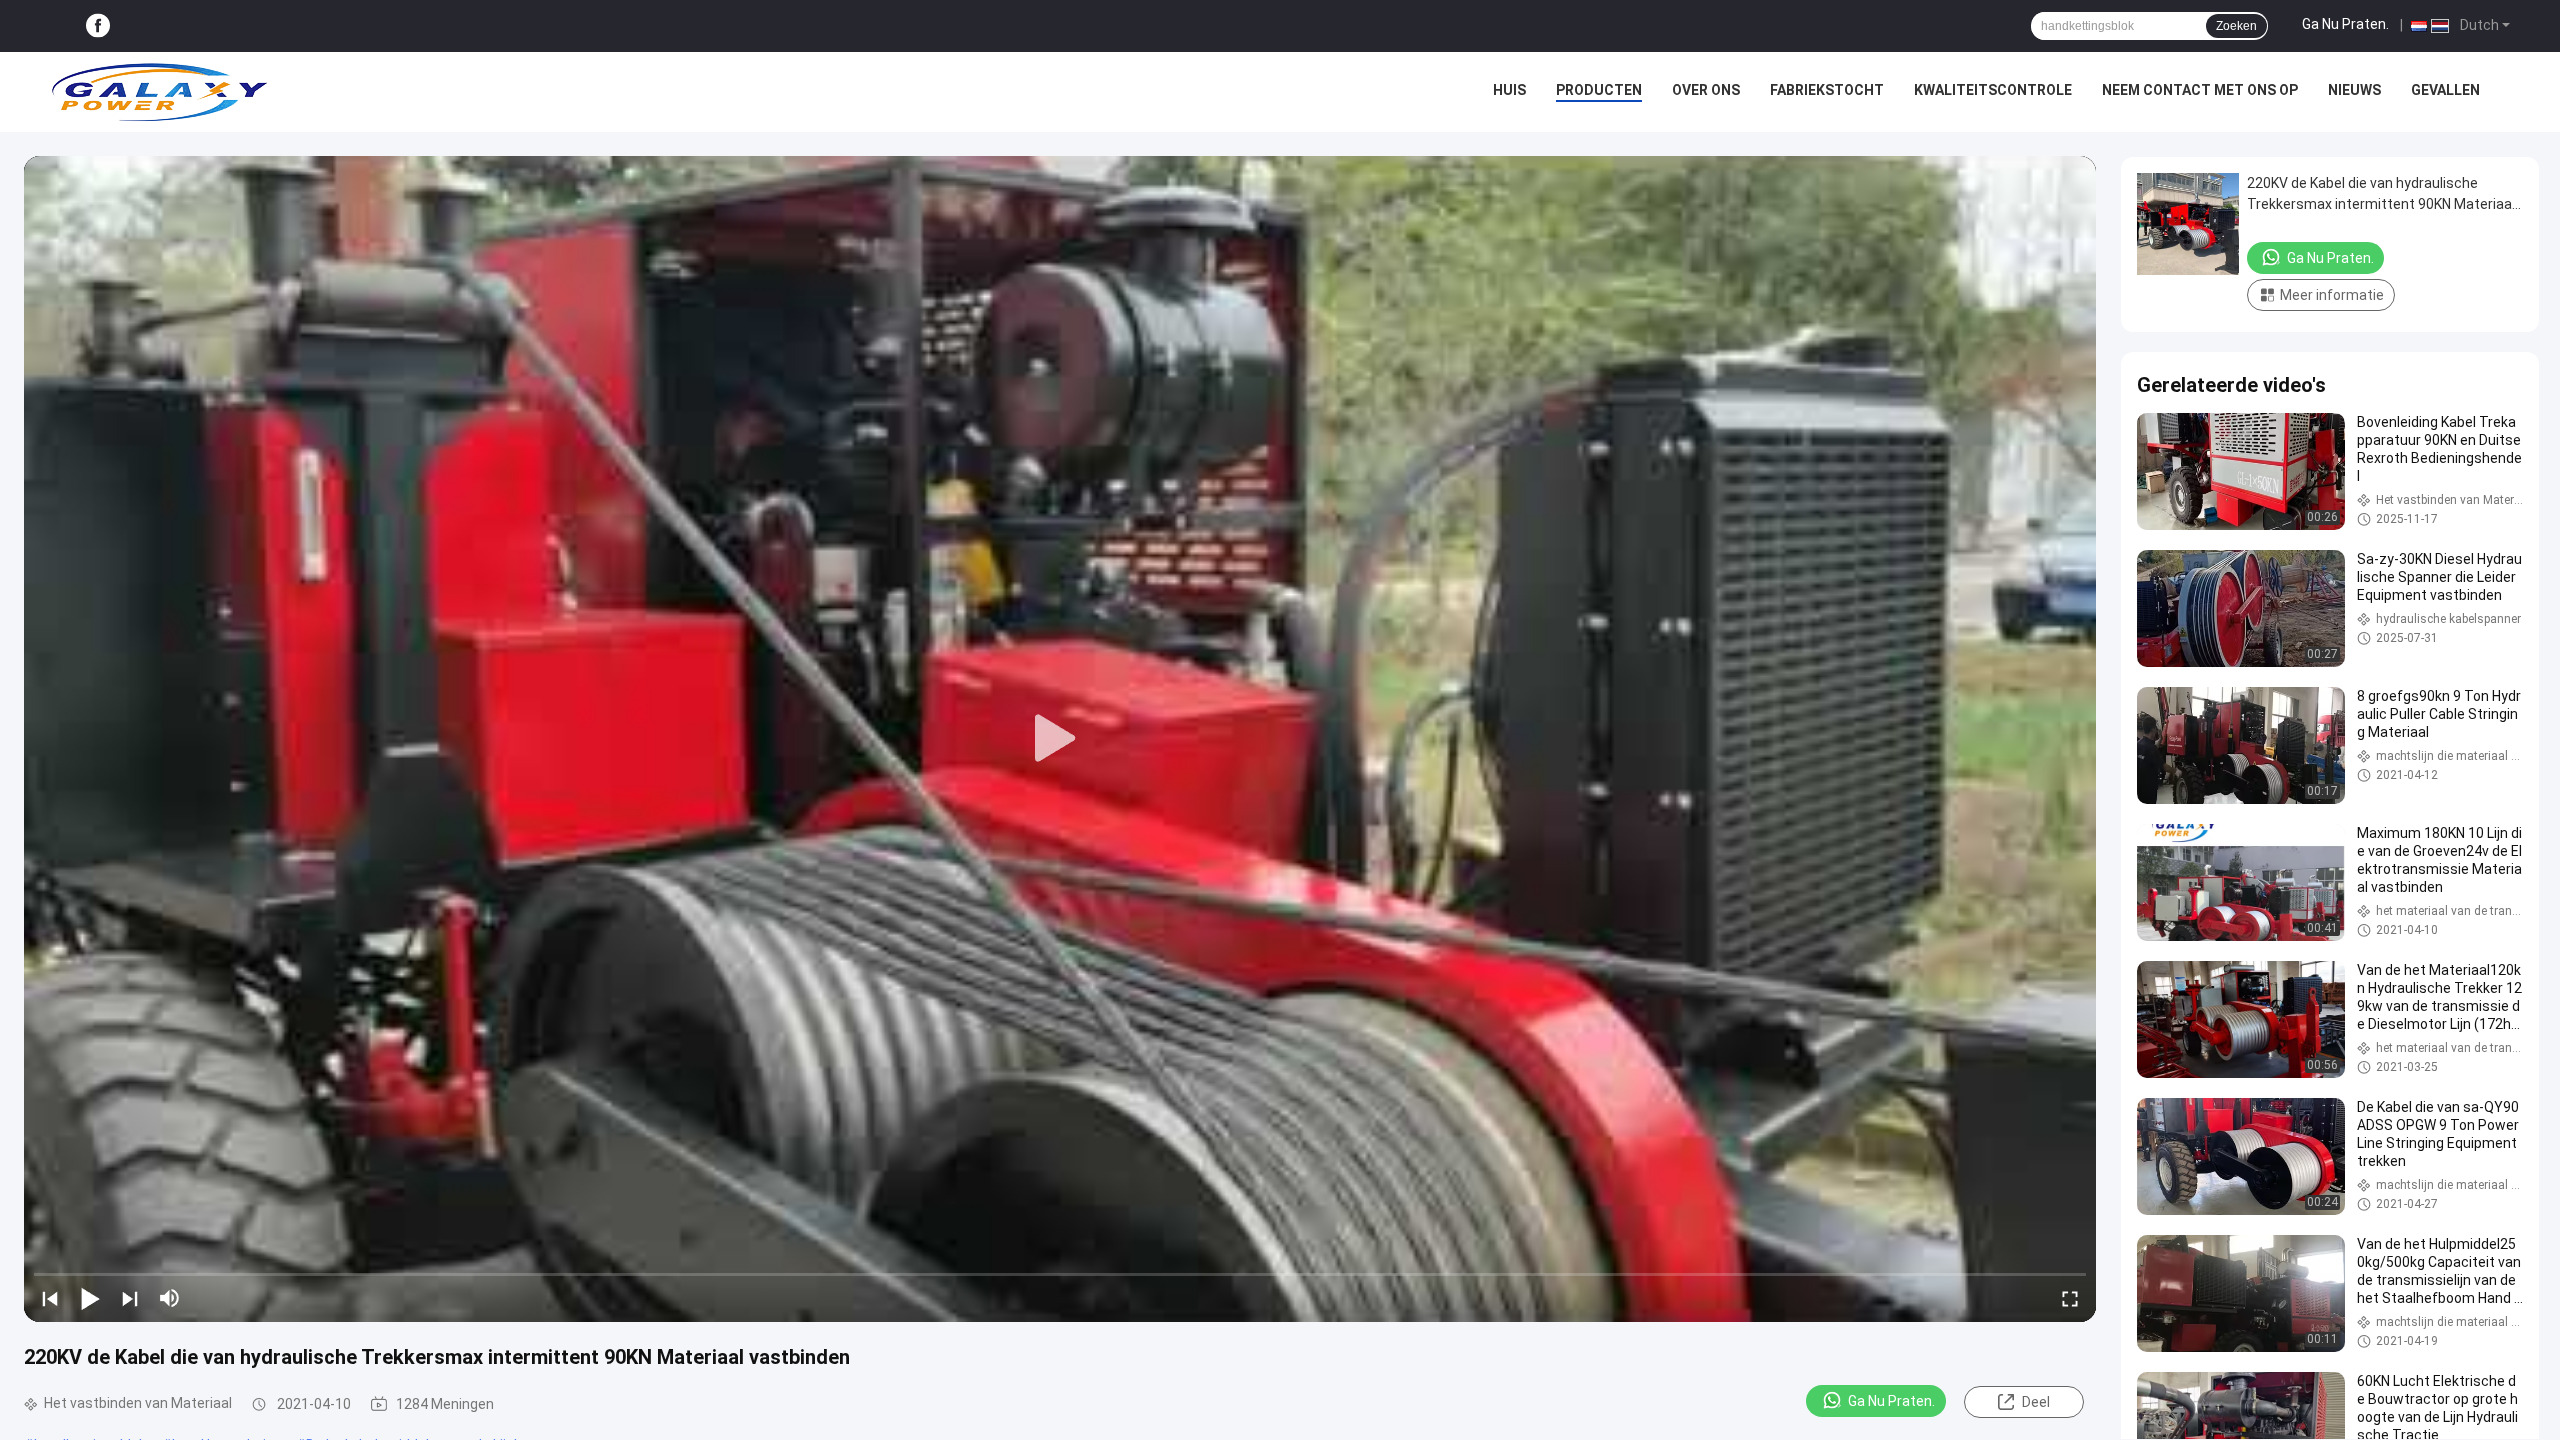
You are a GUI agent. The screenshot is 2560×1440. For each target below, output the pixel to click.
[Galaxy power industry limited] (160, 92)
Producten (1599, 90)
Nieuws (2354, 90)
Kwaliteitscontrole (1993, 90)
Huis (1509, 90)
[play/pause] (90, 1298)
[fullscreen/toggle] (2070, 1298)
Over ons (1706, 90)
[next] (130, 1298)
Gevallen (2445, 90)
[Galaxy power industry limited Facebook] (98, 26)
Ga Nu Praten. (2345, 24)
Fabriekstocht (1827, 90)
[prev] (50, 1298)
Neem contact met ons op (2200, 90)
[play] (1060, 739)
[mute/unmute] (170, 1298)
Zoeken (2236, 26)
